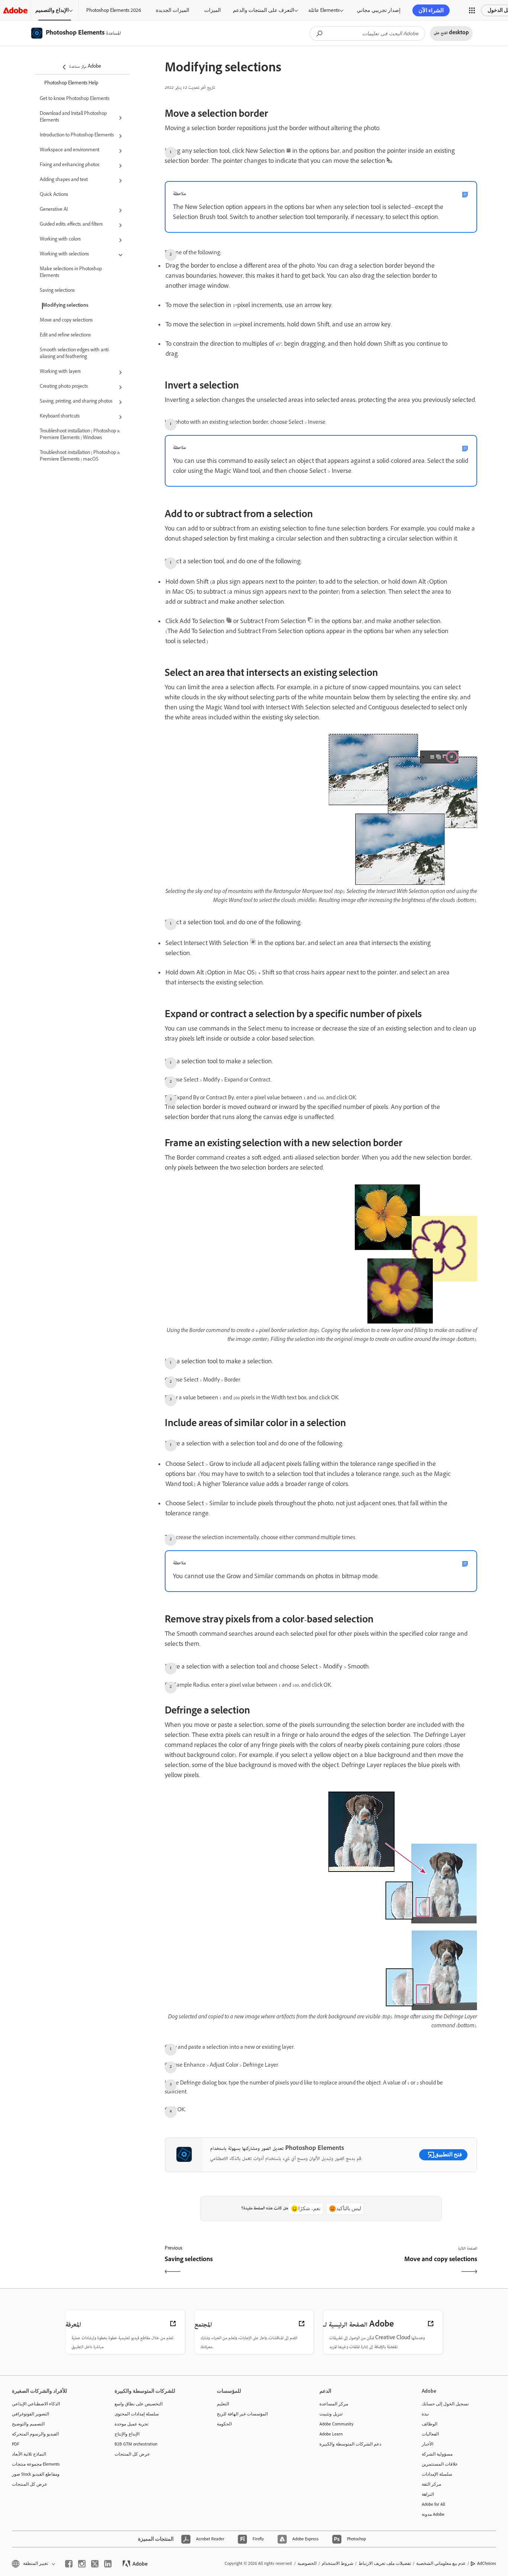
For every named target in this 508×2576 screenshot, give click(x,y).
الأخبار (427, 2444)
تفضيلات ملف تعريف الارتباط (385, 2563)
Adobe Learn (331, 2434)
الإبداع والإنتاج (127, 2434)
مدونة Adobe (433, 2514)
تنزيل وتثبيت (331, 2414)
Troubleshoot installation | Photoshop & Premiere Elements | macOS (80, 457)
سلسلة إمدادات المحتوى (137, 2414)
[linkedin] (108, 2564)
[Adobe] (15, 10)
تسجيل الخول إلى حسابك (445, 2404)
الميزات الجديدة (173, 10)
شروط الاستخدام (337, 2563)
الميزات (213, 10)
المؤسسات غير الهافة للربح (242, 2414)
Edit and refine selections (65, 336)
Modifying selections (66, 306)
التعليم (223, 2404)
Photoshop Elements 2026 (114, 10)
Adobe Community (337, 2424)
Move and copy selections (66, 321)
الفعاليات (430, 2434)
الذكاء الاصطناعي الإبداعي (36, 2404)
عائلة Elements (324, 10)
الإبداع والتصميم (52, 10)
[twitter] (95, 2564)
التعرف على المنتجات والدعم (263, 10)
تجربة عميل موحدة (131, 2424)
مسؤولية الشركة (437, 2454)
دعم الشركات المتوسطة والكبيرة (350, 2444)
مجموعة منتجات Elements (36, 2464)
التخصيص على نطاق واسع (139, 2404)
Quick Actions (54, 195)
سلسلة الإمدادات (437, 2474)
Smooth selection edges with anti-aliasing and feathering (75, 354)
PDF (16, 2444)
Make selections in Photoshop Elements (71, 273)
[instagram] (82, 2564)
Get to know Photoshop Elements (75, 99)
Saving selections (57, 291)
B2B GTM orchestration (136, 2444)
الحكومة (224, 2424)
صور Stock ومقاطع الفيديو (36, 2474)
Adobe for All (433, 2504)
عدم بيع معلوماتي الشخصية (441, 2563)
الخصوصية (307, 2563)
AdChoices (487, 2563)
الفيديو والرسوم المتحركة (35, 2434)
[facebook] (69, 2564)
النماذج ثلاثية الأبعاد (29, 2454)
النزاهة (428, 2494)
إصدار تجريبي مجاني (379, 10)
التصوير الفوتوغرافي (30, 2414)
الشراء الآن (431, 10)
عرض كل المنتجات (30, 2484)
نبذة (425, 2414)
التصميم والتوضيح (28, 2424)
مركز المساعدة (334, 2404)
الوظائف (430, 2424)
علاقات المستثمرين (440, 2464)
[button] (472, 10)
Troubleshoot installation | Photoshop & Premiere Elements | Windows (80, 435)
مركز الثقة (431, 2484)
